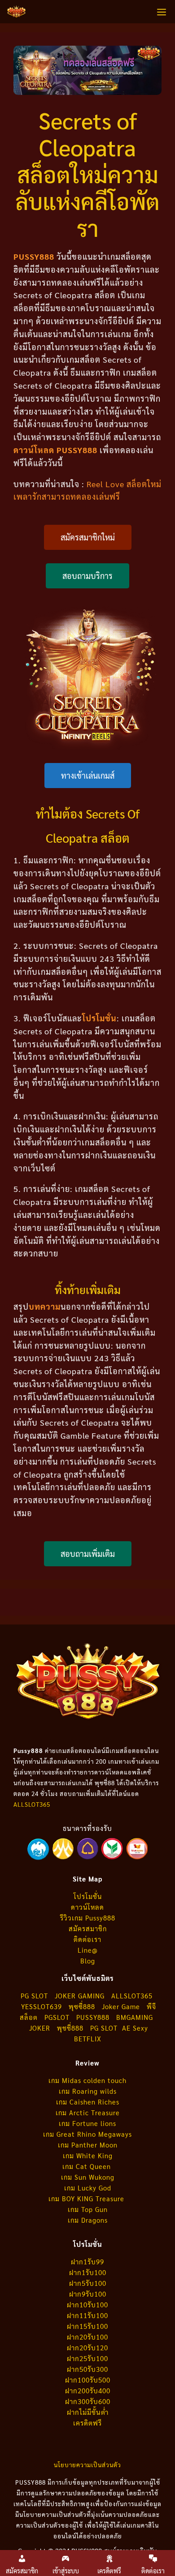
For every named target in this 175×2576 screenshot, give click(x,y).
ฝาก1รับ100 (88, 2272)
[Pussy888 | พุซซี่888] (16, 12)
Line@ (88, 1950)
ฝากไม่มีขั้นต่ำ (88, 2412)
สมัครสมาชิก (88, 1928)
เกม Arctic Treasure (88, 2112)
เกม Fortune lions (87, 2123)
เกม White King (88, 2155)
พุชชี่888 (70, 2028)
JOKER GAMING (80, 1995)
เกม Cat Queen (88, 2166)
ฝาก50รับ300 (87, 2369)
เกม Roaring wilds (88, 2091)
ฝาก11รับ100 (87, 2315)
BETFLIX (88, 2038)
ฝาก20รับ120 (87, 2347)
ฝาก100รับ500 (88, 2380)
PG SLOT (34, 1995)
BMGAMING (135, 2017)
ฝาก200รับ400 (88, 2390)
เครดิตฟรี (87, 2423)
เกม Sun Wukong (88, 2177)
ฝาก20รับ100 (87, 2337)
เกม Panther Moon (88, 2145)
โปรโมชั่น (88, 1896)
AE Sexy (135, 2028)
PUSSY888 (93, 2017)
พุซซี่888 (82, 2006)
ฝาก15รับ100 (87, 2326)
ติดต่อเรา (87, 1939)
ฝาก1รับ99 (87, 2261)
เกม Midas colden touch (87, 2080)
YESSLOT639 (42, 2006)
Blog (88, 1961)
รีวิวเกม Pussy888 (88, 1918)
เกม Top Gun (88, 2209)
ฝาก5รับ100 (88, 2283)
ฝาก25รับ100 (87, 2358)
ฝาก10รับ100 (87, 2304)
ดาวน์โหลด (87, 1907)
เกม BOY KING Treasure (87, 2198)
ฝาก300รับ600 (88, 2401)
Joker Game (121, 2006)
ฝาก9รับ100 (88, 2294)
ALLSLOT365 (32, 1804)
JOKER (40, 2028)
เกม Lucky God (88, 2188)
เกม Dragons (88, 2220)
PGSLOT (57, 2017)
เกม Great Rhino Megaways (87, 2134)
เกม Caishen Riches (88, 2102)
